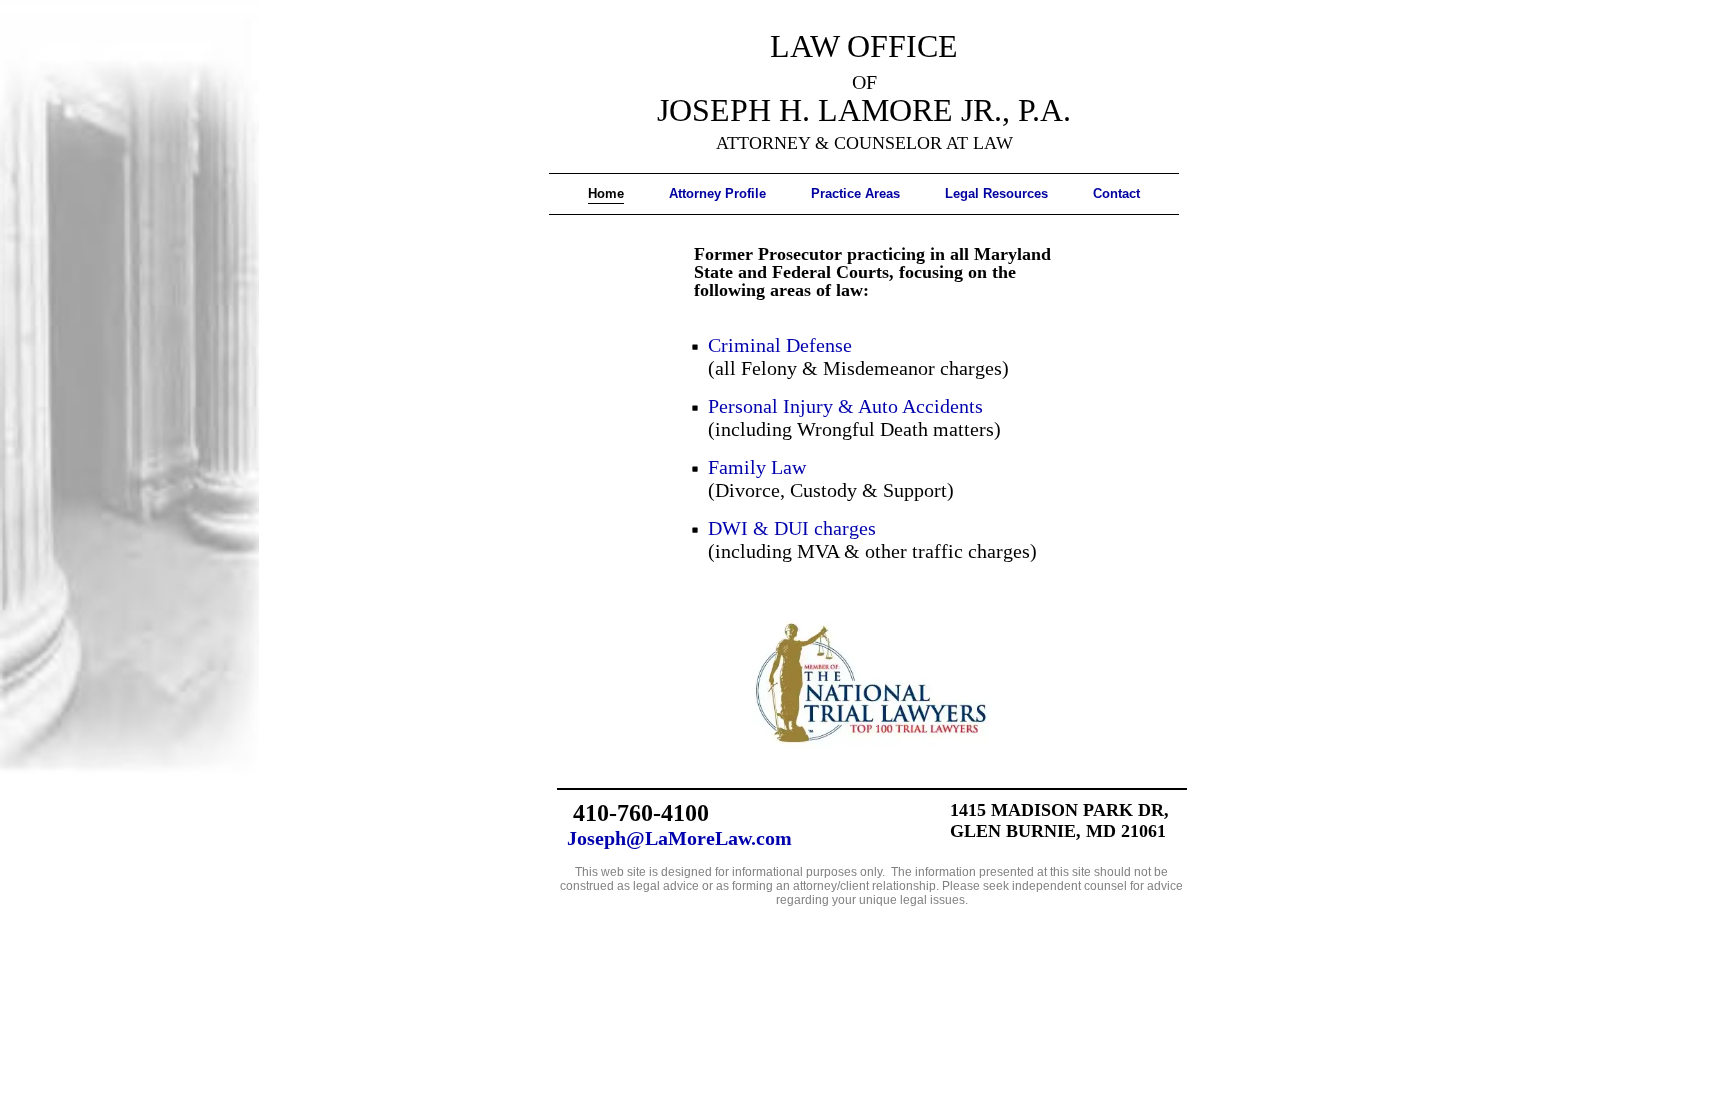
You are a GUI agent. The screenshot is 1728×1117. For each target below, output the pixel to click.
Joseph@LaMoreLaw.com (679, 838)
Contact (1116, 193)
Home (606, 193)
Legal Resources (996, 193)
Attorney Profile (717, 193)
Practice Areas (855, 193)
